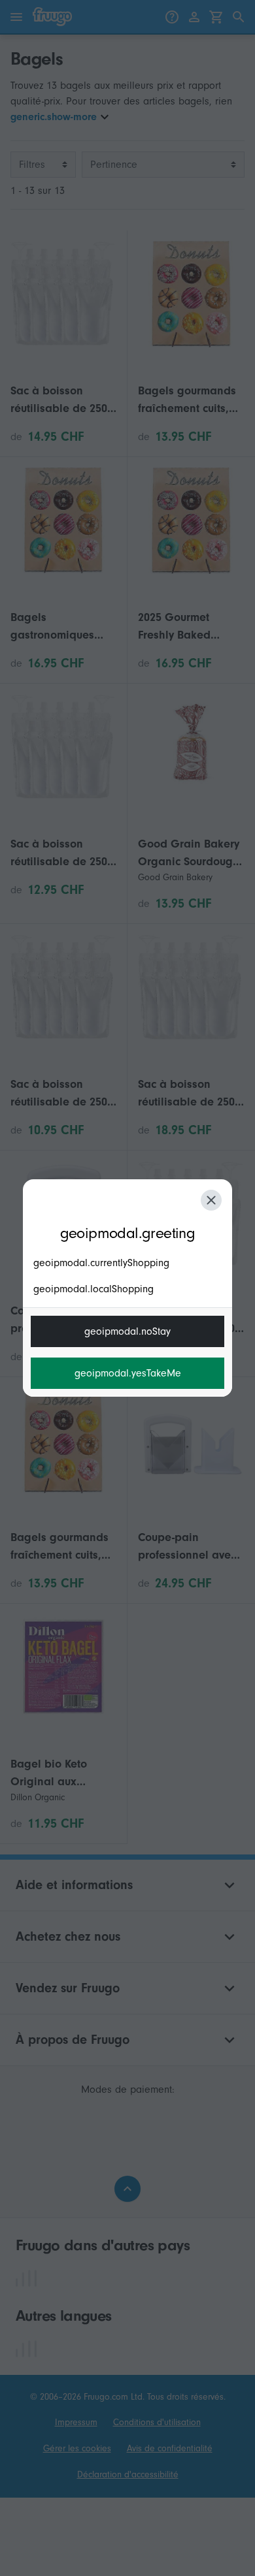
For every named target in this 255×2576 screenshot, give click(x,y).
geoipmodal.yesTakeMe (128, 1373)
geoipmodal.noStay (127, 1331)
